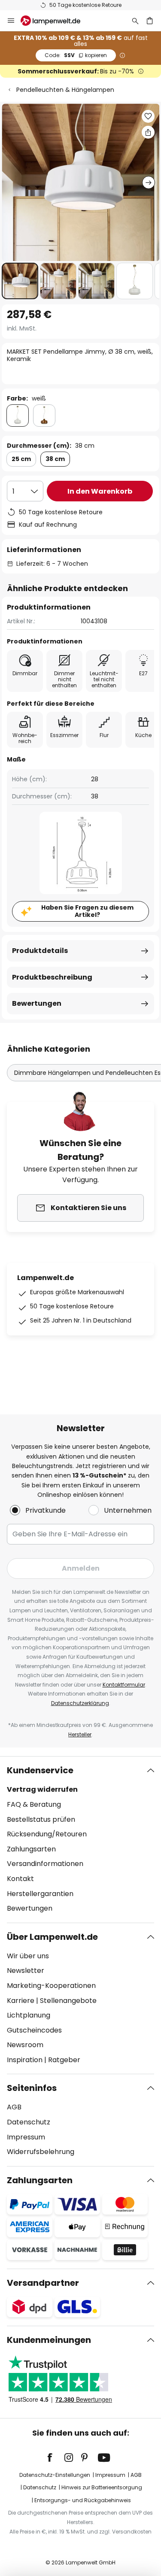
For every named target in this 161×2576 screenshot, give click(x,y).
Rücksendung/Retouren (47, 1834)
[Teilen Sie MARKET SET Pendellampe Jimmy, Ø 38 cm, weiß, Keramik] (148, 132)
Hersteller (80, 1734)
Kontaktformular (124, 1685)
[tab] (80, 1839)
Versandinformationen (45, 1864)
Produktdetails (40, 951)
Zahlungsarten (31, 1849)
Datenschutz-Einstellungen (55, 2475)
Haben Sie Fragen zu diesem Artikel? (87, 911)
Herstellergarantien (40, 1894)
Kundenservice (40, 1770)
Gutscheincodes (34, 2030)
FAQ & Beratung (34, 1804)
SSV (76, 55)
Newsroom (25, 2045)
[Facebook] (55, 2458)
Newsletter (26, 1971)
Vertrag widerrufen (42, 1789)
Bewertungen (37, 1003)
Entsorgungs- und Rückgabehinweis (83, 2500)
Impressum (26, 2137)
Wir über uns (28, 1956)
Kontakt (20, 1879)
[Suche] (135, 21)
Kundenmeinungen (49, 2340)
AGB (14, 2107)
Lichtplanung (29, 2015)
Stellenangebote (68, 2001)
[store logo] (56, 21)
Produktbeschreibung (52, 977)
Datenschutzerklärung (80, 1703)
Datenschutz (29, 2122)
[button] (20, 281)
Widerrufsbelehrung (41, 2152)
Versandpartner (43, 2283)
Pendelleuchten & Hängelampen (65, 90)
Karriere (21, 2001)
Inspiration (25, 2060)
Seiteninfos (32, 2088)
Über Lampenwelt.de (52, 1937)
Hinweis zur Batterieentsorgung (102, 2487)
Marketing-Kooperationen (51, 1986)
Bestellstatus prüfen (41, 1819)
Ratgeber (64, 2060)
